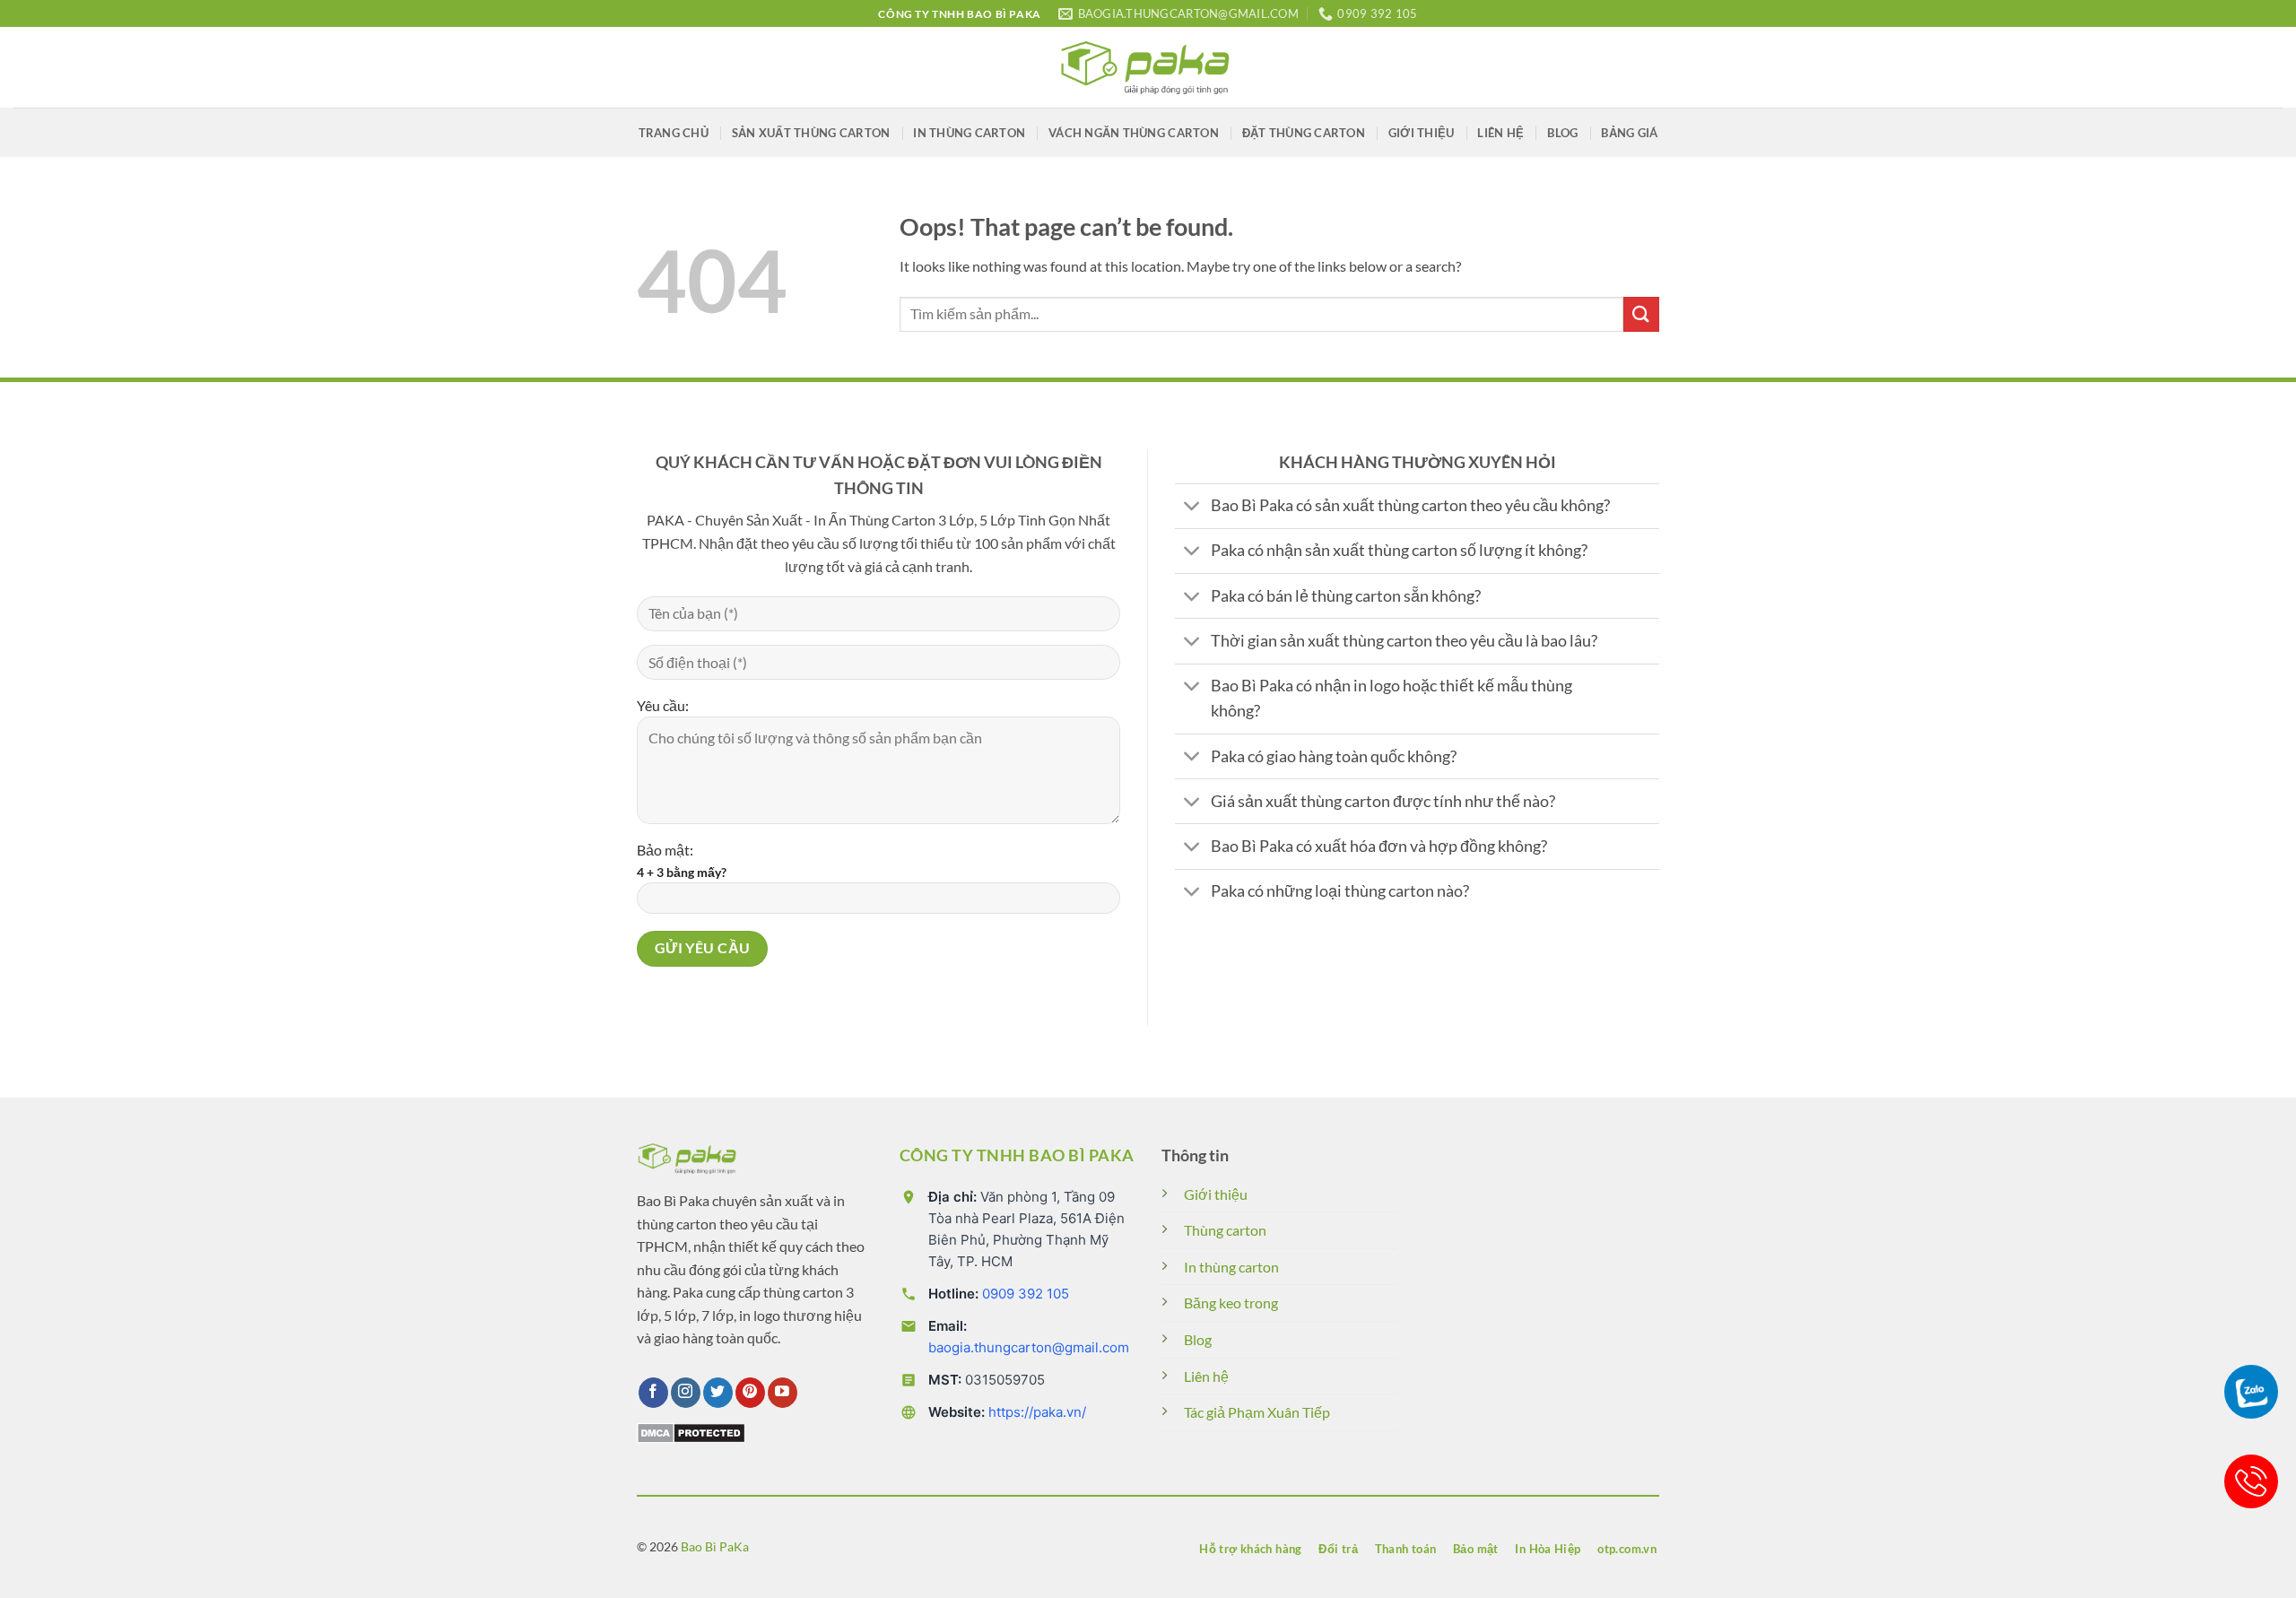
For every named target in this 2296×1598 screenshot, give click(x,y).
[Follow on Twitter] (718, 1393)
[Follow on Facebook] (653, 1393)
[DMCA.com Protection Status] (691, 1431)
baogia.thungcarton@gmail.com (1029, 1347)
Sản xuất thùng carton (811, 133)
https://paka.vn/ (1037, 1412)
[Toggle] (1192, 508)
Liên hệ (1500, 133)
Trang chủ (674, 133)
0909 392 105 (1026, 1294)
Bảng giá (1629, 133)
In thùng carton (969, 133)
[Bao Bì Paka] (1148, 67)
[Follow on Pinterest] (750, 1393)
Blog (1562, 133)
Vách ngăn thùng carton (1134, 133)
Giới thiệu (1422, 133)
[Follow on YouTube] (783, 1393)
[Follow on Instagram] (686, 1393)
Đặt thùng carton (1304, 133)
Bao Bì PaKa (715, 1546)
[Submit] (1641, 314)
